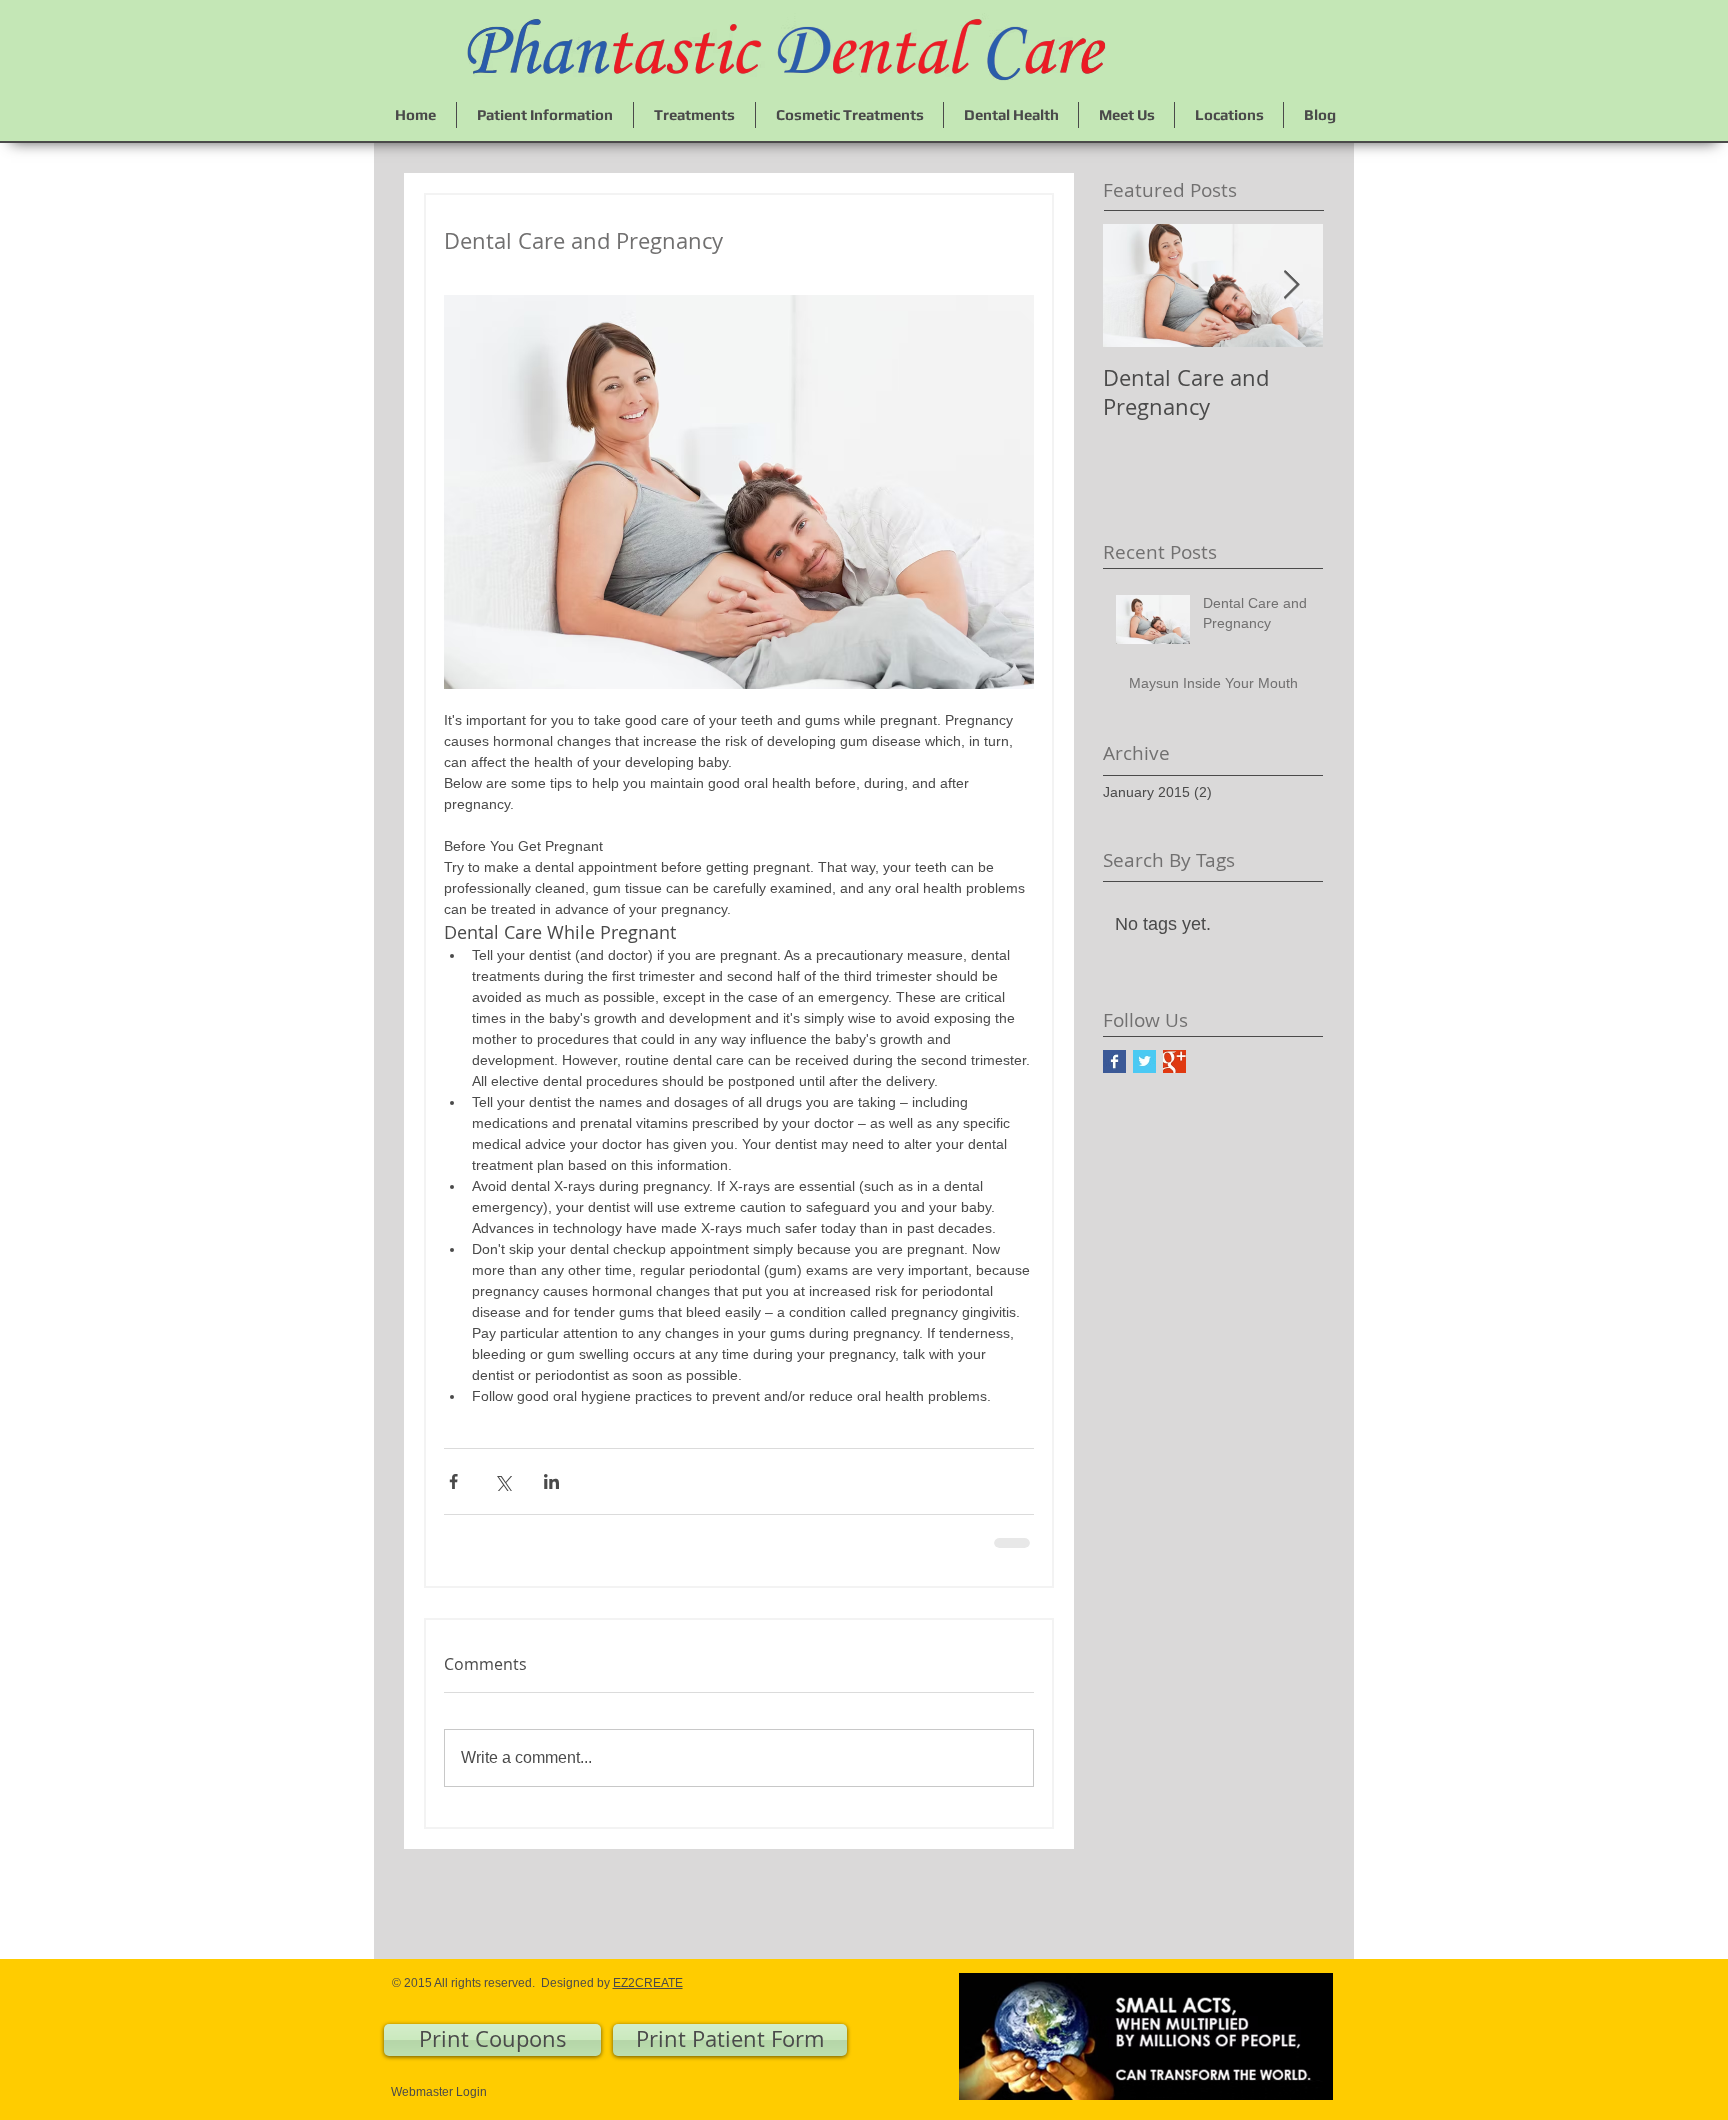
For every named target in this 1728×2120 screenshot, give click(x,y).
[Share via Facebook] (453, 1481)
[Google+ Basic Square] (1174, 1061)
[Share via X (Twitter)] (502, 1481)
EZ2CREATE (648, 1981)
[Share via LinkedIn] (551, 1481)
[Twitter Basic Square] (1144, 1061)
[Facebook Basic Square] (1114, 1061)
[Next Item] (1291, 285)
